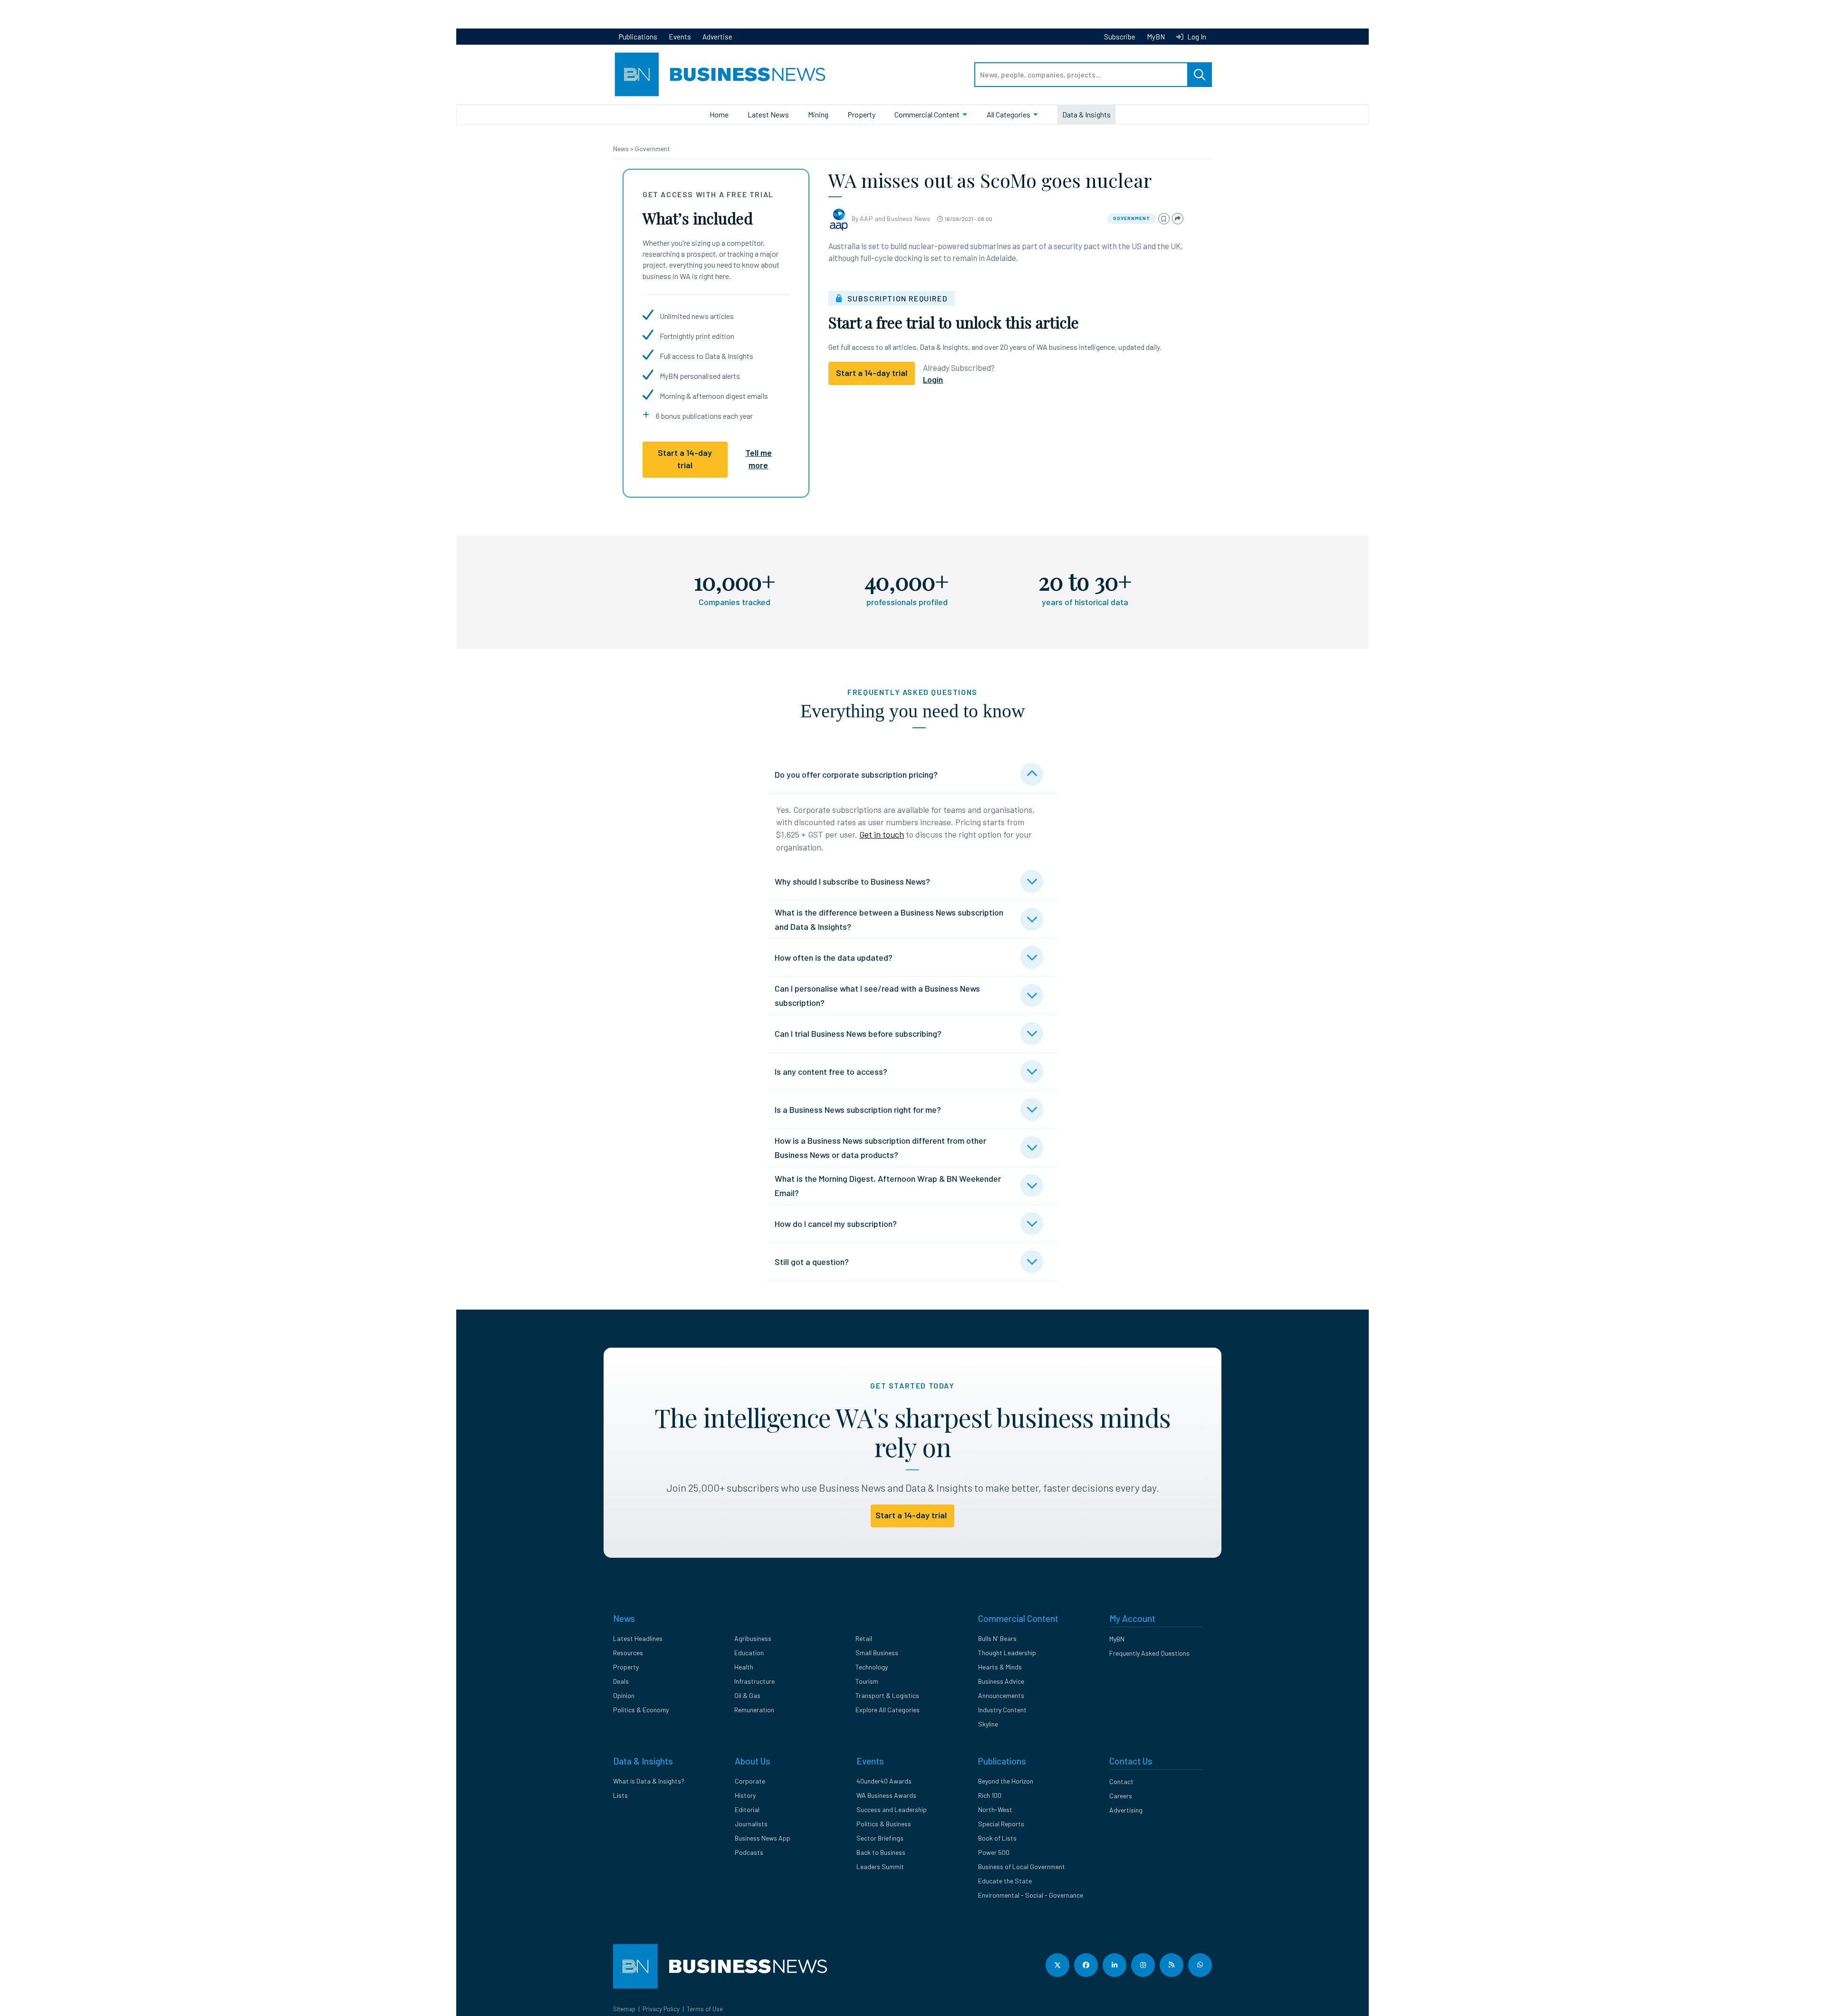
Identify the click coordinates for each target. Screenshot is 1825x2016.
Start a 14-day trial (685, 459)
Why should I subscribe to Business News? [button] (852, 881)
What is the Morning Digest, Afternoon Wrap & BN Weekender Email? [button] (888, 1186)
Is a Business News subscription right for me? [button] (858, 1109)
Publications (638, 37)
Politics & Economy (641, 1710)
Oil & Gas (747, 1695)
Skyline (988, 1724)
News (622, 149)
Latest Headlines (638, 1638)
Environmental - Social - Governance (1031, 1895)
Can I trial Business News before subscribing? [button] (858, 1033)
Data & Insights (1086, 114)
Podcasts (749, 1852)
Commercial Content (927, 114)
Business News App (763, 1838)
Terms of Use (705, 2009)
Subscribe (1120, 37)
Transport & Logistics (887, 1695)
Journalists (751, 1824)
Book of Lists (997, 1838)
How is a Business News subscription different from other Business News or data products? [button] (880, 1148)
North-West (995, 1809)
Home (719, 114)
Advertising (1126, 1810)
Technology (872, 1667)
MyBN (1156, 37)
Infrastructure (754, 1681)
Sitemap (624, 2009)
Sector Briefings (880, 1838)
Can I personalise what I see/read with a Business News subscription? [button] (877, 995)
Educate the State (1005, 1881)
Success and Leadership (892, 1809)
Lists (620, 1795)
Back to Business (881, 1852)
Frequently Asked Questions (1149, 1653)
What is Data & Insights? (649, 1781)
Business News (908, 218)
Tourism (867, 1681)
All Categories (1009, 114)
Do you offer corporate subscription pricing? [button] (856, 774)
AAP (866, 218)
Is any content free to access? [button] (831, 1071)
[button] (1164, 219)
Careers (1121, 1796)
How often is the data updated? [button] (834, 957)
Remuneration (754, 1710)
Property (861, 114)
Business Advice (1001, 1681)
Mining (818, 114)
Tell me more (759, 459)
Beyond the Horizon (1006, 1781)
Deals (621, 1681)
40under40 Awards (884, 1781)
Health (744, 1667)
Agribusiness (753, 1638)
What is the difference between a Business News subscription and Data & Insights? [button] (889, 919)
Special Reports (1001, 1824)
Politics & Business (884, 1824)
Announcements (1001, 1695)
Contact (1121, 1781)
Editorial (747, 1809)
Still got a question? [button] (812, 1262)
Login (933, 379)
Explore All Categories (888, 1710)
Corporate (750, 1781)
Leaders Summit (880, 1866)
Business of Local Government (1022, 1866)
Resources (628, 1653)
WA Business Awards (886, 1795)
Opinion (624, 1695)
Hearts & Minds (1000, 1667)
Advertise (717, 37)
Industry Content (1002, 1710)
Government (653, 149)
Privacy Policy (661, 2009)
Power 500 (994, 1852)
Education (749, 1653)
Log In (1196, 37)
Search (1200, 75)
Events (680, 37)
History (745, 1795)
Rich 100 (990, 1795)
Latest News (768, 114)
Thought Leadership (1007, 1653)
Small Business (877, 1653)
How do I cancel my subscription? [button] (836, 1224)
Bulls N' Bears (997, 1638)
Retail (864, 1638)
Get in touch (882, 834)
